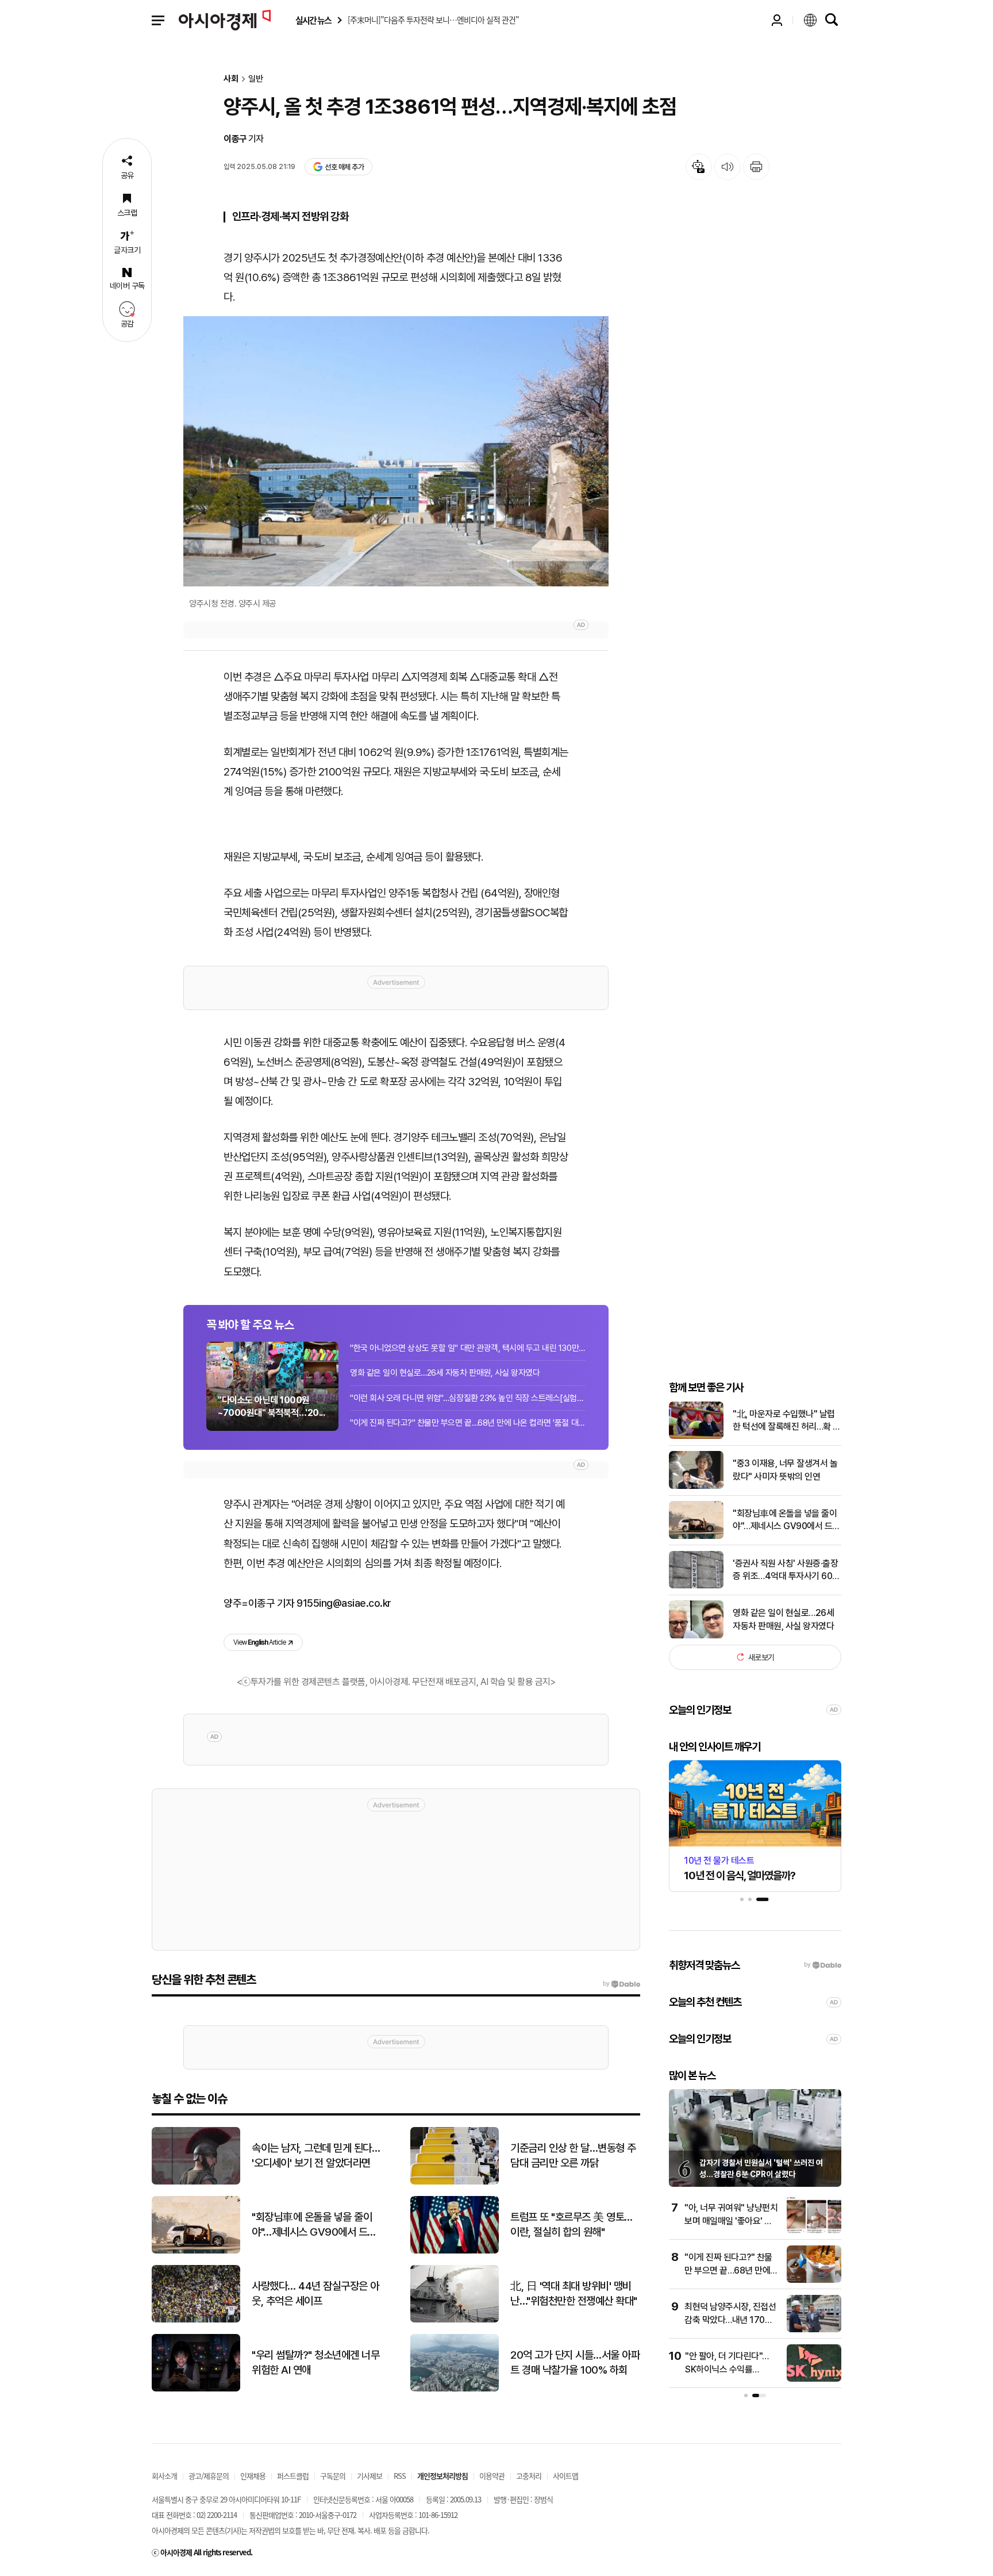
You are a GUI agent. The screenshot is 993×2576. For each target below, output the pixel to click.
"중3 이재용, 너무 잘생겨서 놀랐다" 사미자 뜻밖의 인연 (785, 1470)
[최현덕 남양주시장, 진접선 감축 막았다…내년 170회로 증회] (814, 2330)
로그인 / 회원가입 (777, 20)
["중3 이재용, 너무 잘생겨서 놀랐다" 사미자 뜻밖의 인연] (696, 1486)
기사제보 (370, 2476)
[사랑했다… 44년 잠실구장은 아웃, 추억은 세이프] (196, 2320)
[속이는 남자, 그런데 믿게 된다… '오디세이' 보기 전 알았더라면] (196, 2182)
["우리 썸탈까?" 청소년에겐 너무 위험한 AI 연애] (196, 2389)
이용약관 (492, 2476)
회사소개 (164, 2476)
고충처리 (529, 2476)
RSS (400, 2476)
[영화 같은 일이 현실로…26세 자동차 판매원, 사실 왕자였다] (696, 1636)
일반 (256, 79)
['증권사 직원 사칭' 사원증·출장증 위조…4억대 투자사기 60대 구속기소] (696, 1586)
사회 (231, 79)
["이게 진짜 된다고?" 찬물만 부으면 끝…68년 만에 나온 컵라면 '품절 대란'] (814, 2280)
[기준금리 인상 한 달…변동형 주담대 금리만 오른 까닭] (455, 2182)
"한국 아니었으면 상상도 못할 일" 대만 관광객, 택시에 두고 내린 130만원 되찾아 (468, 1348)
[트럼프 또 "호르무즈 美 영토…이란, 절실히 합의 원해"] (455, 2251)
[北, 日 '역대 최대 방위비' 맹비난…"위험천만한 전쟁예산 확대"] (455, 2320)
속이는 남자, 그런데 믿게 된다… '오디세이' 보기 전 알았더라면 (316, 2156)
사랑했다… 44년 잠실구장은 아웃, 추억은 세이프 (315, 2294)
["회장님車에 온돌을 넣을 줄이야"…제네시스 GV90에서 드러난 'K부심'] (696, 1536)
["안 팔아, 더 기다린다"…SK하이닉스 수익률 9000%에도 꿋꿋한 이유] (814, 2379)
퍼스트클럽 (293, 2476)
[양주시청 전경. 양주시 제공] (396, 451)
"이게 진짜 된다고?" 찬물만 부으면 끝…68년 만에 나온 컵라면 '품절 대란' (468, 1423)
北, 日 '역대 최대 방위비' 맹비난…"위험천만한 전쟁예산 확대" (574, 2294)
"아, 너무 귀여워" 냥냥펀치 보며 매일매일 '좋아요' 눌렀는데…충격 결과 (731, 2221)
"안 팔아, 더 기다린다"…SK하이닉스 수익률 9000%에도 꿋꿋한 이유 (729, 2369)
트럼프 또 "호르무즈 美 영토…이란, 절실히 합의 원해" (571, 2225)
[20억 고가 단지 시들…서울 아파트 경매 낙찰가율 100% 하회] (455, 2389)
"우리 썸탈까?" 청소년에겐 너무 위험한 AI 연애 (315, 2363)
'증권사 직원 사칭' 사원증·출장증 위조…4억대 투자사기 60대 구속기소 (786, 1570)
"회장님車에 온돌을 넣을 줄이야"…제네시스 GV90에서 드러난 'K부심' (786, 1520)
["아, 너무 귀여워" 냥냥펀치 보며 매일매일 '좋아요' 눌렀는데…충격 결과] (814, 2231)
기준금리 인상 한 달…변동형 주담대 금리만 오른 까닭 (573, 2156)
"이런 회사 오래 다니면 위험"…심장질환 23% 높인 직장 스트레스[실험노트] (468, 1398)
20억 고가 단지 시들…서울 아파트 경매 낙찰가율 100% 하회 (575, 2363)
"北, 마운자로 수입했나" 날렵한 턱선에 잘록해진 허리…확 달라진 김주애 (787, 1421)
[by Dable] (621, 1984)
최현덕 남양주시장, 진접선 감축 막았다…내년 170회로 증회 (730, 2320)
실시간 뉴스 (313, 20)
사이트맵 (565, 2476)
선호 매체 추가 (344, 167)
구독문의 (333, 2476)
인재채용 (253, 2476)
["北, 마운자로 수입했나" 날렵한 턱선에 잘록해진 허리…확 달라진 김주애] (696, 1436)
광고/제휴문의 (209, 2476)
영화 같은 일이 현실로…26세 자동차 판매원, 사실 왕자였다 (445, 1373)
